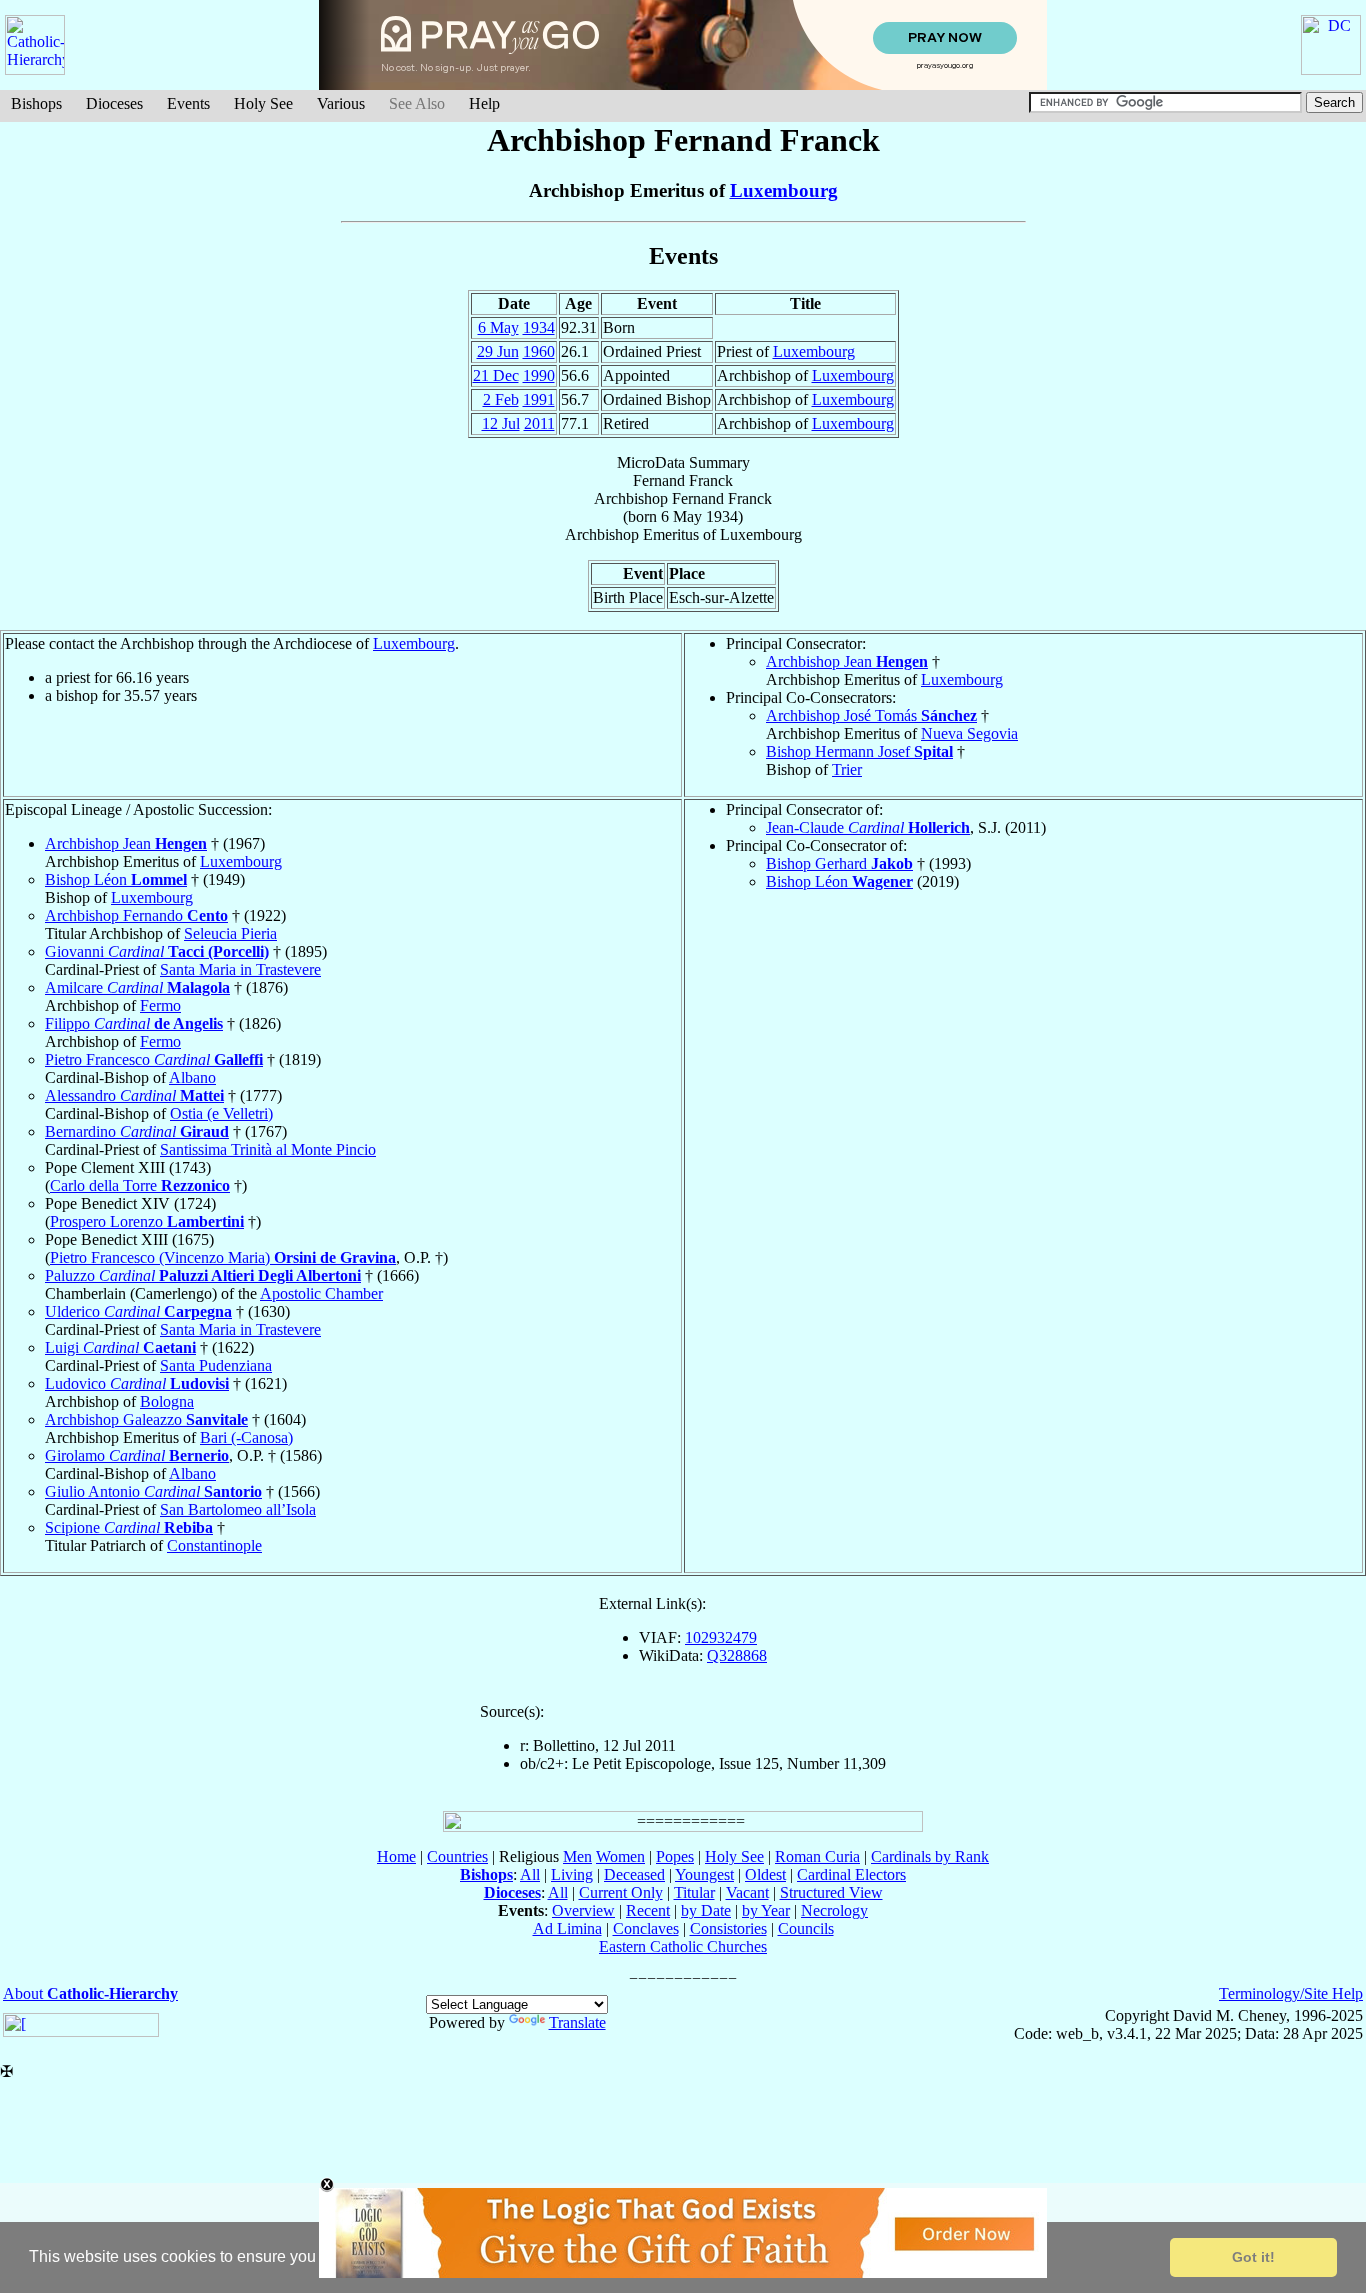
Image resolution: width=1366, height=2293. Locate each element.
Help (484, 103)
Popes (675, 1856)
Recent (648, 1910)
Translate (577, 2022)
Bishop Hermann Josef (859, 751)
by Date (706, 1910)
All (530, 1874)
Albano (192, 1077)
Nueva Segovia (969, 733)
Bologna (167, 1401)
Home (396, 1856)
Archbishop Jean (847, 661)
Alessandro (134, 1095)
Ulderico (138, 1311)
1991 (539, 399)
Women (620, 1856)
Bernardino (137, 1131)
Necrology (834, 1910)
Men (577, 1856)
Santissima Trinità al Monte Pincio (268, 1149)
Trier (847, 769)
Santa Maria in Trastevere (240, 969)
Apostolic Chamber (321, 1293)
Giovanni (157, 951)
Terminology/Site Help (1291, 1993)
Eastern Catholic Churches (683, 1946)
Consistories (728, 1928)
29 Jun (498, 351)
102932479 (721, 1637)
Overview (583, 1910)
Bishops (36, 103)
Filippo (134, 1023)
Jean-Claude (868, 827)
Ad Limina (567, 1928)
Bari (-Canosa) (246, 1437)
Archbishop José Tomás (871, 715)
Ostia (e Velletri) (221, 1113)
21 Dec (496, 375)
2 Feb (501, 399)
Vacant (747, 1892)
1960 (539, 351)
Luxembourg (784, 190)
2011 (539, 423)
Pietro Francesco (154, 1059)
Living (572, 1874)
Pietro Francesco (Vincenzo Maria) (223, 1257)
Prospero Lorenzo (147, 1221)
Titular (694, 1892)
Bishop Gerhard (839, 863)
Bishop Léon (116, 879)
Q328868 (737, 1655)
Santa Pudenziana (216, 1365)
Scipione (129, 1527)
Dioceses (114, 103)
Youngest (704, 1874)
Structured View (831, 1892)
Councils (806, 1928)
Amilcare (137, 987)
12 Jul (501, 423)
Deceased (634, 1874)
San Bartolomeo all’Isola (238, 1509)
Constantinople (214, 1545)
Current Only (621, 1892)
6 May (498, 327)
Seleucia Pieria (230, 933)
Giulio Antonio (153, 1491)
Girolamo (137, 1455)
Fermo (160, 1005)
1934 (539, 327)
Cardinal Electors (851, 1874)
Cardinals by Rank (930, 1856)
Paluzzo (203, 1275)
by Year (766, 1910)
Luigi (120, 1347)
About (90, 1993)
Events (188, 103)
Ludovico (137, 1383)
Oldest (765, 1874)
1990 (539, 375)
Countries (457, 1856)
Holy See (263, 103)
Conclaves (646, 1928)
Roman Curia (817, 1856)
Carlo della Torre (140, 1185)
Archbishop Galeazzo (146, 1419)
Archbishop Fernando (136, 915)
